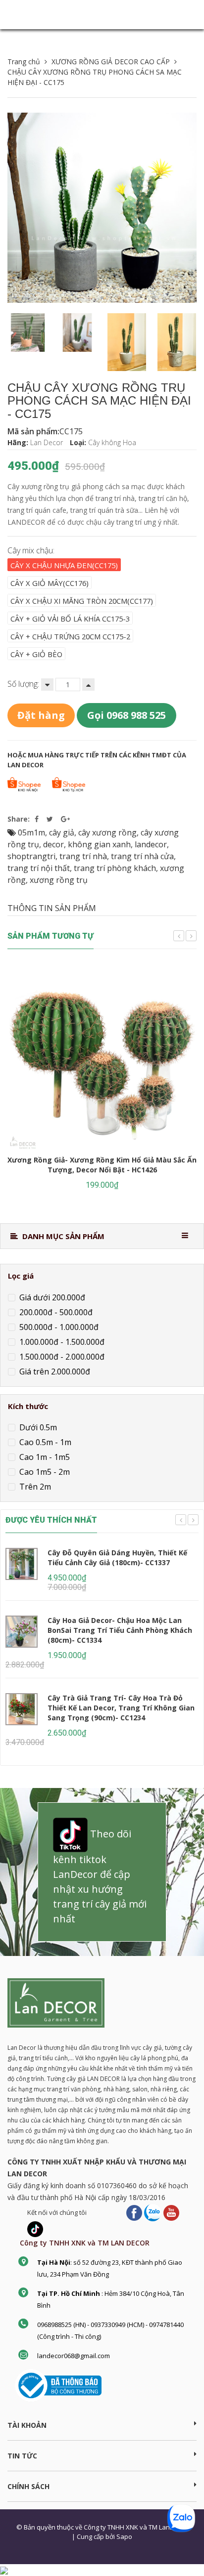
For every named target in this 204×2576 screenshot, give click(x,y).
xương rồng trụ (59, 880)
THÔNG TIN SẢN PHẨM (52, 908)
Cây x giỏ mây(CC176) (50, 583)
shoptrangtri (31, 856)
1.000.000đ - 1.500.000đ (61, 1342)
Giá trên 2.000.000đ (54, 1371)
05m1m (31, 832)
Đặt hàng (41, 715)
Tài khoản (27, 2425)
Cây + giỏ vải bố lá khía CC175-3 (70, 619)
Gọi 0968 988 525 (127, 715)
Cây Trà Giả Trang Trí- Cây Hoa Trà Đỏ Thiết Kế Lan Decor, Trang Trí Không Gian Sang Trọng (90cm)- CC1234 (121, 1708)
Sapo (124, 2536)
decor (53, 844)
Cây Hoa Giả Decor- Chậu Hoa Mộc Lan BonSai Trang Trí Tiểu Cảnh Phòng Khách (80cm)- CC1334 (120, 1630)
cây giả (62, 832)
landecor (151, 844)
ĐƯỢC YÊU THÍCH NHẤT (51, 1520)
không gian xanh (99, 844)
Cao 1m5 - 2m (44, 1472)
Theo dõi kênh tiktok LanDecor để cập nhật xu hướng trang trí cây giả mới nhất (100, 1877)
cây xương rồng (107, 832)
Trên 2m (34, 1487)
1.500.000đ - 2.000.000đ (61, 1357)
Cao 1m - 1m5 (44, 1457)
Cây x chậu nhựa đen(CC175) (64, 565)
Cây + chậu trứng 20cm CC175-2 (70, 636)
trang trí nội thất (39, 868)
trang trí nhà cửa (142, 856)
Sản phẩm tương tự (51, 936)
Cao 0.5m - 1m (44, 1442)
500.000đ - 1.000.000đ (58, 1327)
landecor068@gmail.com (74, 2356)
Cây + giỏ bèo (36, 654)
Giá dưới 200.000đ (51, 1297)
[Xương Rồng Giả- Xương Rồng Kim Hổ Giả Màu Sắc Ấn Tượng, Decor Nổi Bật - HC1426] (102, 1058)
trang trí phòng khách (115, 868)
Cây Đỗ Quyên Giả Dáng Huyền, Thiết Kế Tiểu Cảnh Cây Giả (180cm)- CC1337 (117, 1558)
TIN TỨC (22, 2456)
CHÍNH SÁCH (28, 2486)
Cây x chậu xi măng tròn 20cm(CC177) (82, 601)
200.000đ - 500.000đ (55, 1312)
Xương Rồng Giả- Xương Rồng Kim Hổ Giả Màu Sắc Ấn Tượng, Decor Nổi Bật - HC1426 (102, 1165)
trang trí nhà (83, 856)
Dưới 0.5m (37, 1427)
